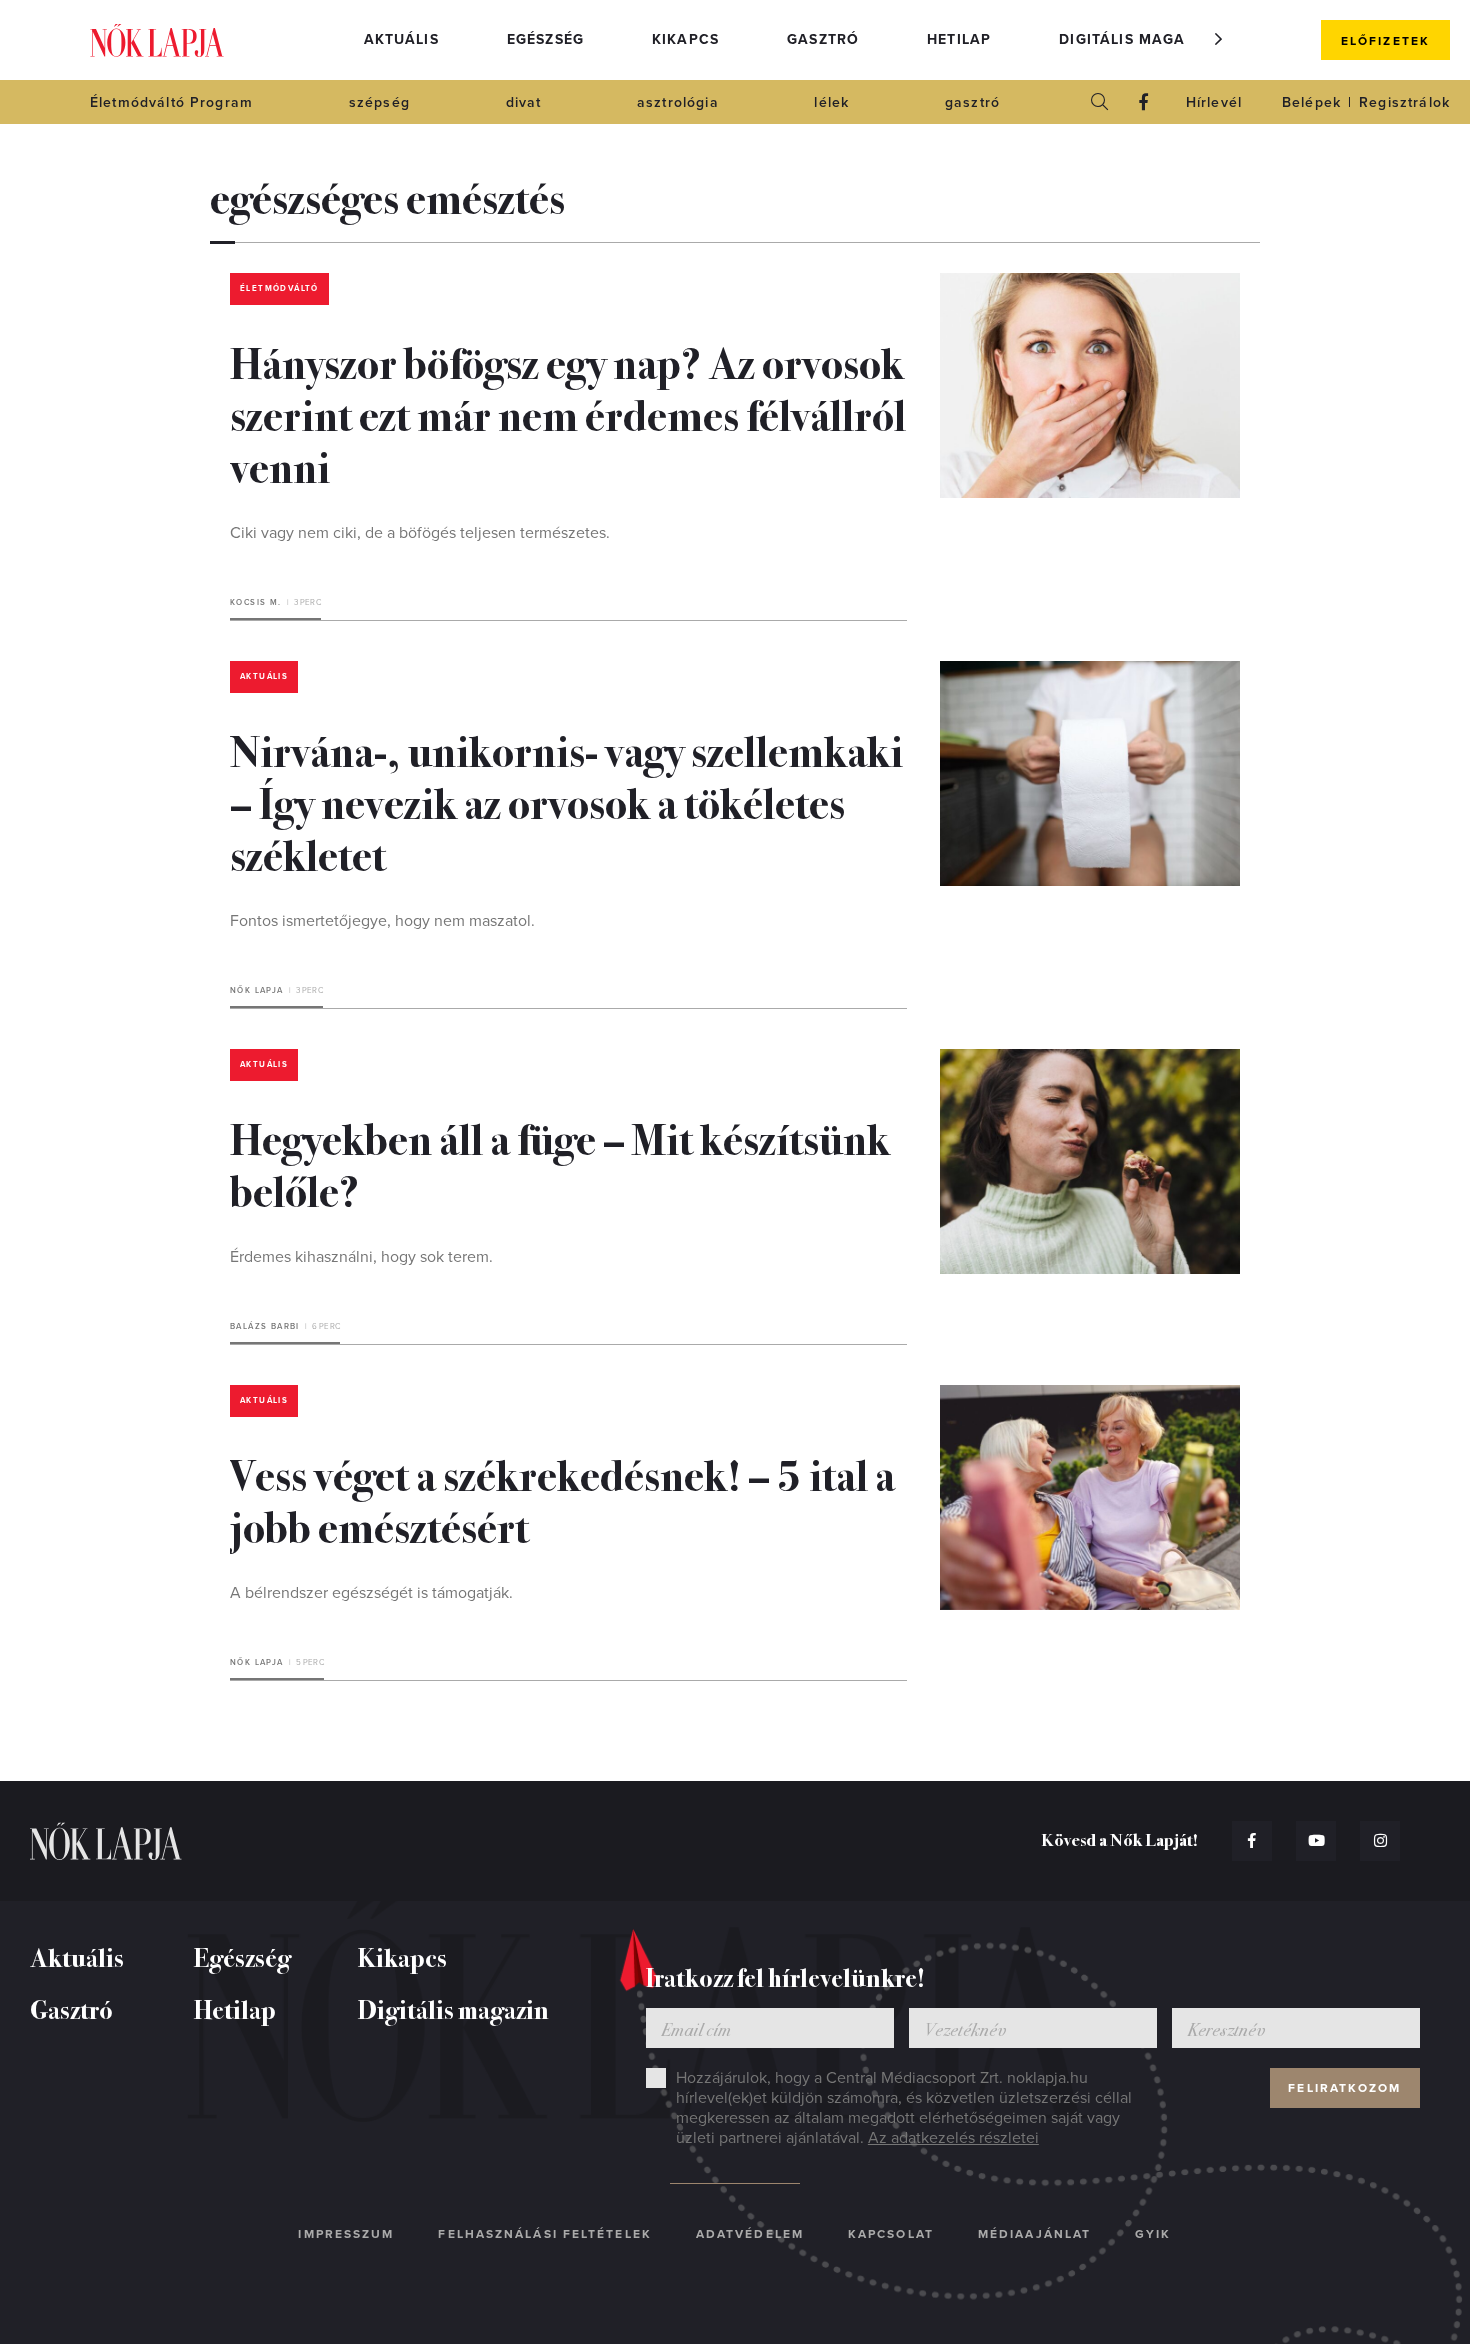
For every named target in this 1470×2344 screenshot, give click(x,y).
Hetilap (959, 39)
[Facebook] (1144, 102)
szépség (379, 102)
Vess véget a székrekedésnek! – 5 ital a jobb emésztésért (562, 1499)
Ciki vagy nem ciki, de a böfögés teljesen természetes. (420, 533)
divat (524, 102)
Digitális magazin (1135, 39)
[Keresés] (1100, 102)
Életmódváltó (279, 288)
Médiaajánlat (1034, 2234)
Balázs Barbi (265, 1326)
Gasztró (823, 39)
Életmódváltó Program (171, 102)
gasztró (972, 102)
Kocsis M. (256, 602)
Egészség (545, 39)
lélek (831, 102)
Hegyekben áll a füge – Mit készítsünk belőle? (560, 1163)
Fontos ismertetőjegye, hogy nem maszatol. (382, 921)
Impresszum (346, 2234)
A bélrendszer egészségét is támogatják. (371, 1593)
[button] (1219, 39)
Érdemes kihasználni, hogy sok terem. (361, 1257)
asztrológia (678, 102)
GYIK (1153, 2234)
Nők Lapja (157, 40)
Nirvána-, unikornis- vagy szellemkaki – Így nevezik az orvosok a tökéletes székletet (566, 801)
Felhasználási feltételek (544, 2234)
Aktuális (401, 39)
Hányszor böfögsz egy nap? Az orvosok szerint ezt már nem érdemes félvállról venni (568, 413)
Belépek (1311, 102)
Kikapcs (685, 39)
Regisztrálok (1404, 102)
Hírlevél (1214, 102)
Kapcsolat (891, 2234)
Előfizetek (1385, 41)
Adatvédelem (750, 2234)
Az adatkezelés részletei (953, 2138)
